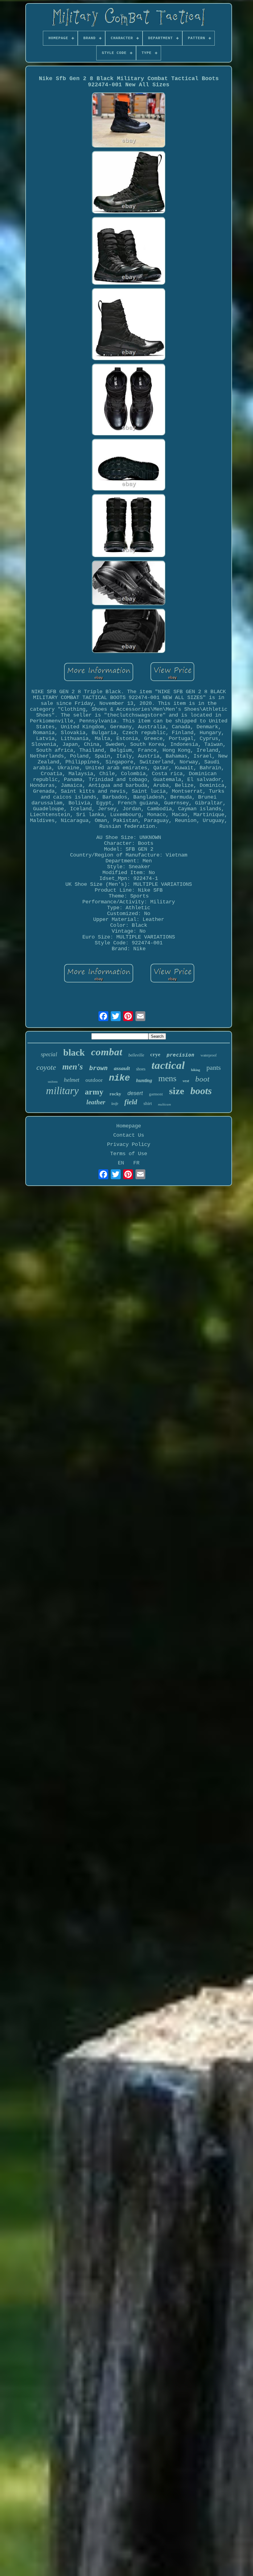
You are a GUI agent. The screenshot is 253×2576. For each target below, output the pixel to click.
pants (214, 1067)
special (49, 1054)
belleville (136, 1055)
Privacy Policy (129, 1145)
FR (136, 1163)
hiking (196, 1070)
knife (115, 1104)
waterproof (209, 1055)
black (74, 1052)
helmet (72, 1080)
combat (107, 1052)
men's (73, 1067)
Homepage (129, 1126)
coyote (46, 1067)
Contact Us (129, 1135)
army (94, 1092)
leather (96, 1102)
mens (167, 1078)
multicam (164, 1104)
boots (201, 1091)
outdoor (94, 1080)
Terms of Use (129, 1154)
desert (135, 1093)
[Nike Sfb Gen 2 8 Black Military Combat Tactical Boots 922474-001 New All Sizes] (129, 121)
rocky (115, 1094)
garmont (156, 1094)
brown (98, 1068)
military (62, 1091)
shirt (148, 1103)
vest (186, 1081)
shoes (141, 1069)
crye (155, 1055)
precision (180, 1055)
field (131, 1102)
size (177, 1091)
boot (202, 1079)
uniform (53, 1082)
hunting (144, 1080)
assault (122, 1068)
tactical (168, 1065)
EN (121, 1163)
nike (119, 1078)
